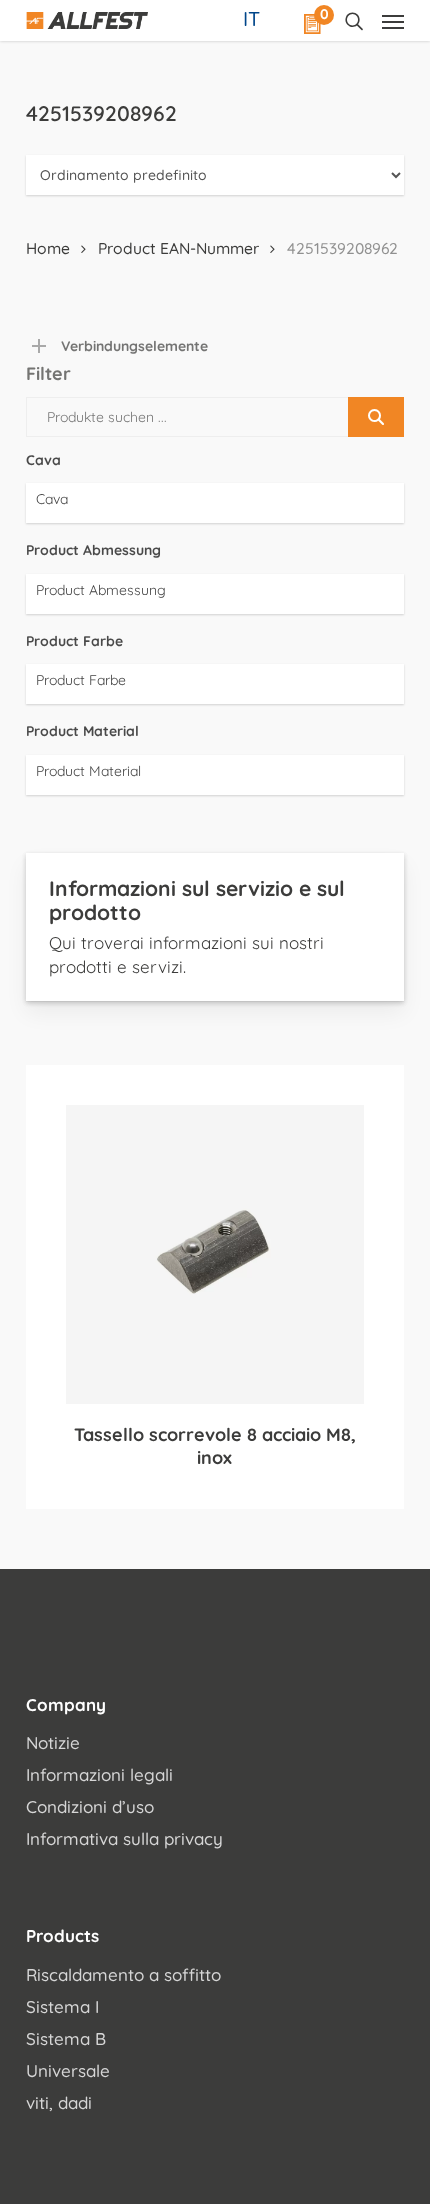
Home (48, 248)
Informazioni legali (99, 1774)
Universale (68, 2070)
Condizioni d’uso (90, 1806)
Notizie (53, 1742)
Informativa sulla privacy (124, 1838)
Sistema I (62, 2006)
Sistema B (66, 2038)
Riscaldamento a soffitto (123, 1974)
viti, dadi (59, 2102)
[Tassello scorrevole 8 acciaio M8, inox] (215, 1254)
